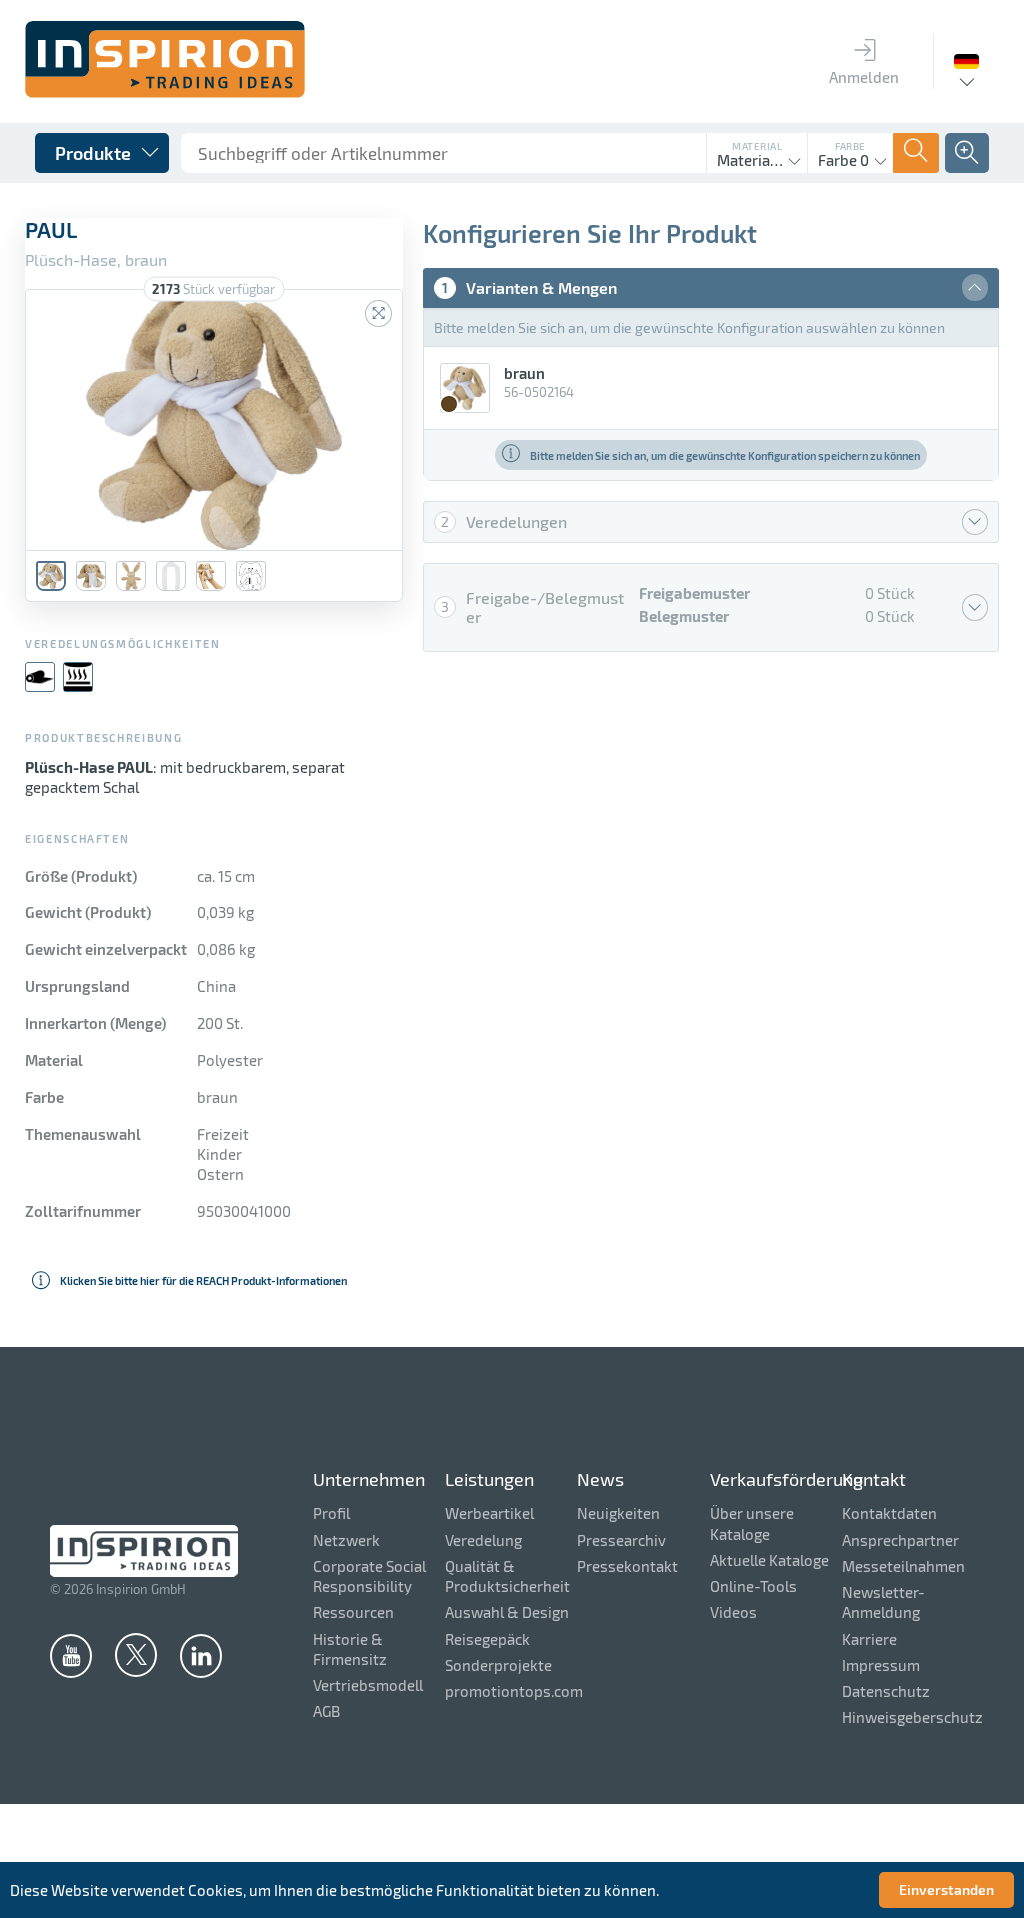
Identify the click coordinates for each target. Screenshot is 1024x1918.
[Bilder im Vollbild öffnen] (378, 313)
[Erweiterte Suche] (967, 153)
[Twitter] (136, 1654)
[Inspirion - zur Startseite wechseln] (165, 92)
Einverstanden (946, 1889)
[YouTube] (71, 1655)
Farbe (850, 146)
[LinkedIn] (201, 1655)
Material (757, 146)
